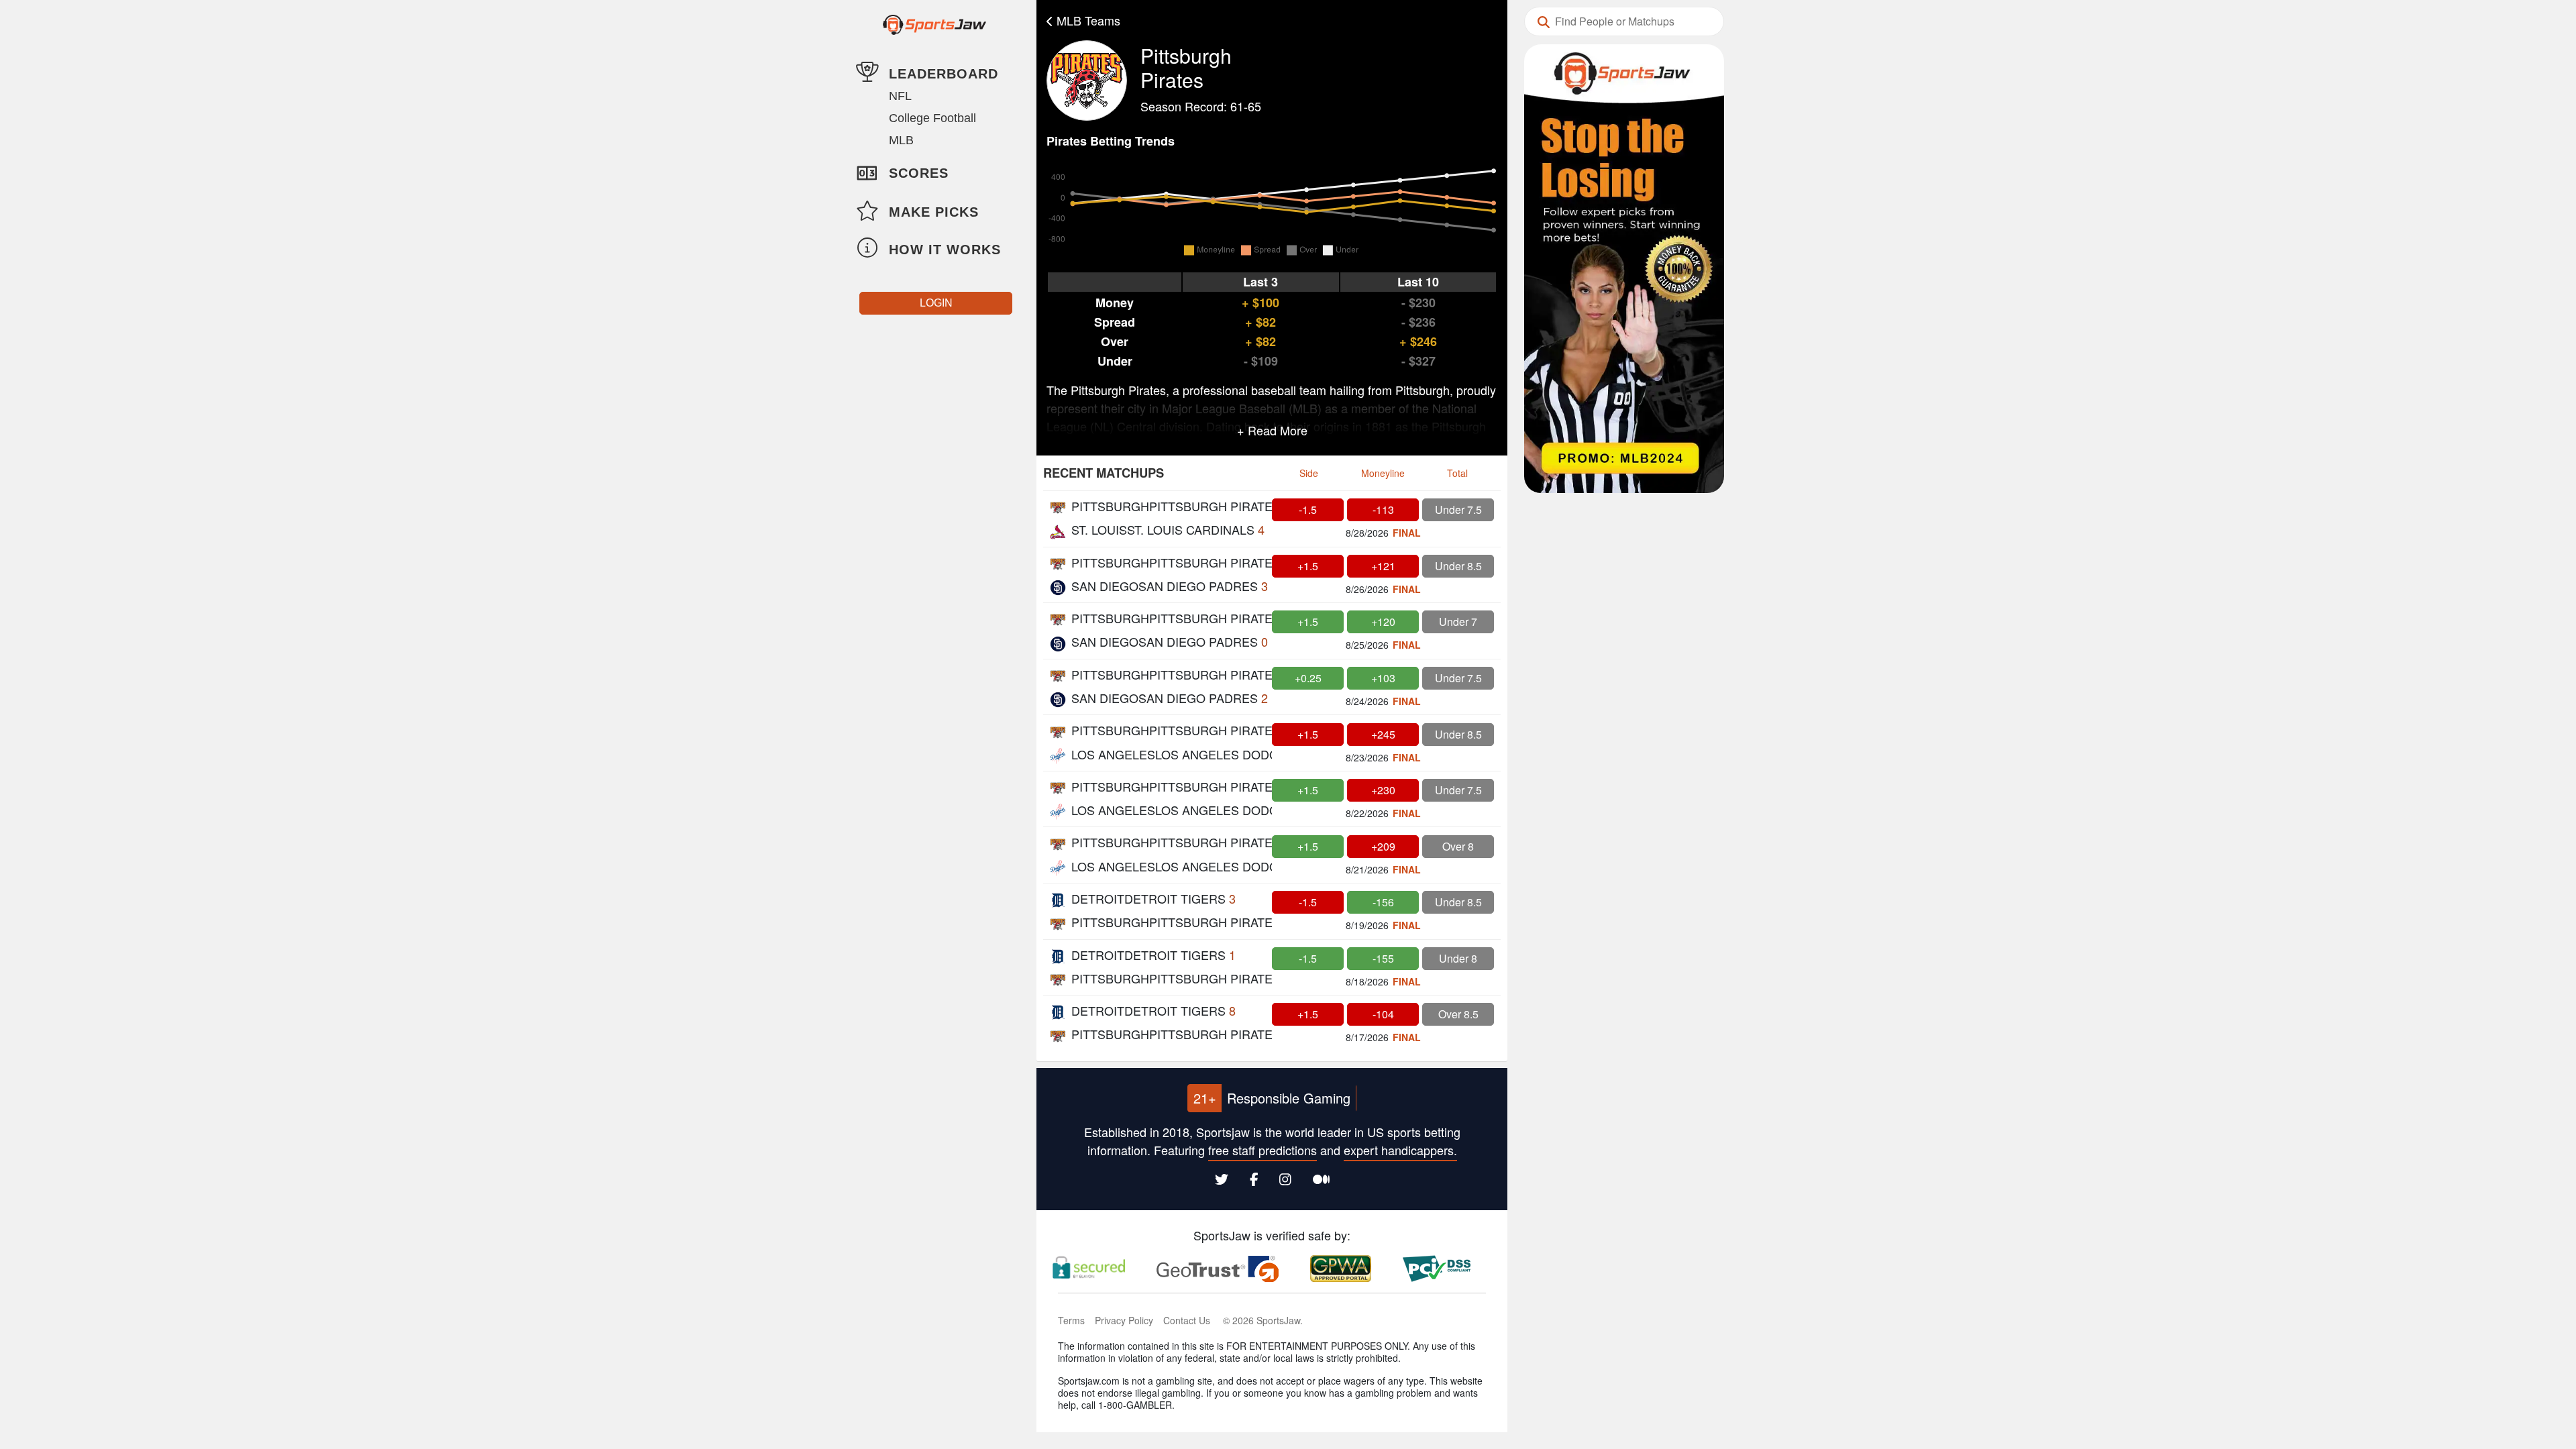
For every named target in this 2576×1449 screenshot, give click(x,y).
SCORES (919, 173)
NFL (900, 96)
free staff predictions (1263, 1150)
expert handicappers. (1400, 1150)
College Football (932, 118)
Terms (1071, 1320)
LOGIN (936, 303)
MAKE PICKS (934, 212)
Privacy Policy (1124, 1320)
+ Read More (1272, 430)
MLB (901, 140)
